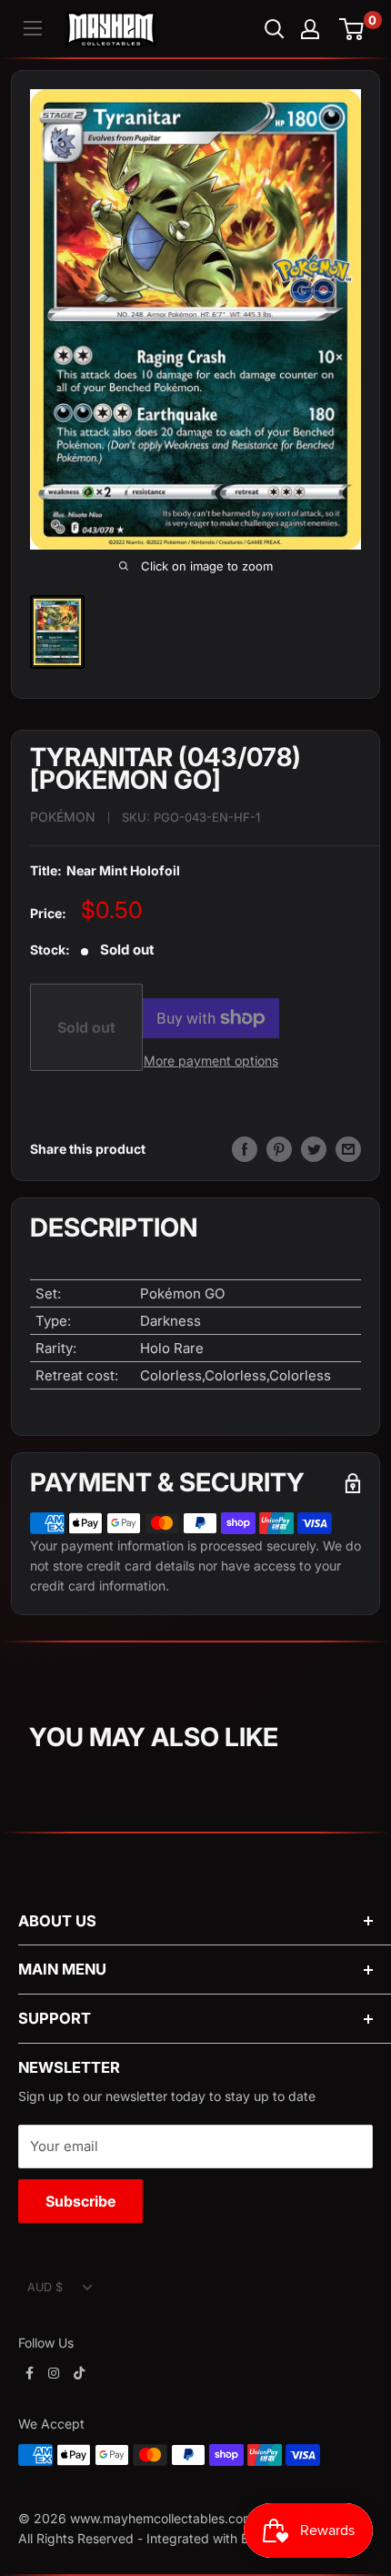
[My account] (310, 29)
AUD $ (45, 2287)
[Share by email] (348, 1149)
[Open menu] (33, 28)
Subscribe (80, 2201)
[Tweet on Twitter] (314, 1149)
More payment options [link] (211, 1061)
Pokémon (63, 817)
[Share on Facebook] (245, 1149)
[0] (352, 29)
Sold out (86, 1027)
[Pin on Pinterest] (279, 1149)
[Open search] (275, 29)
